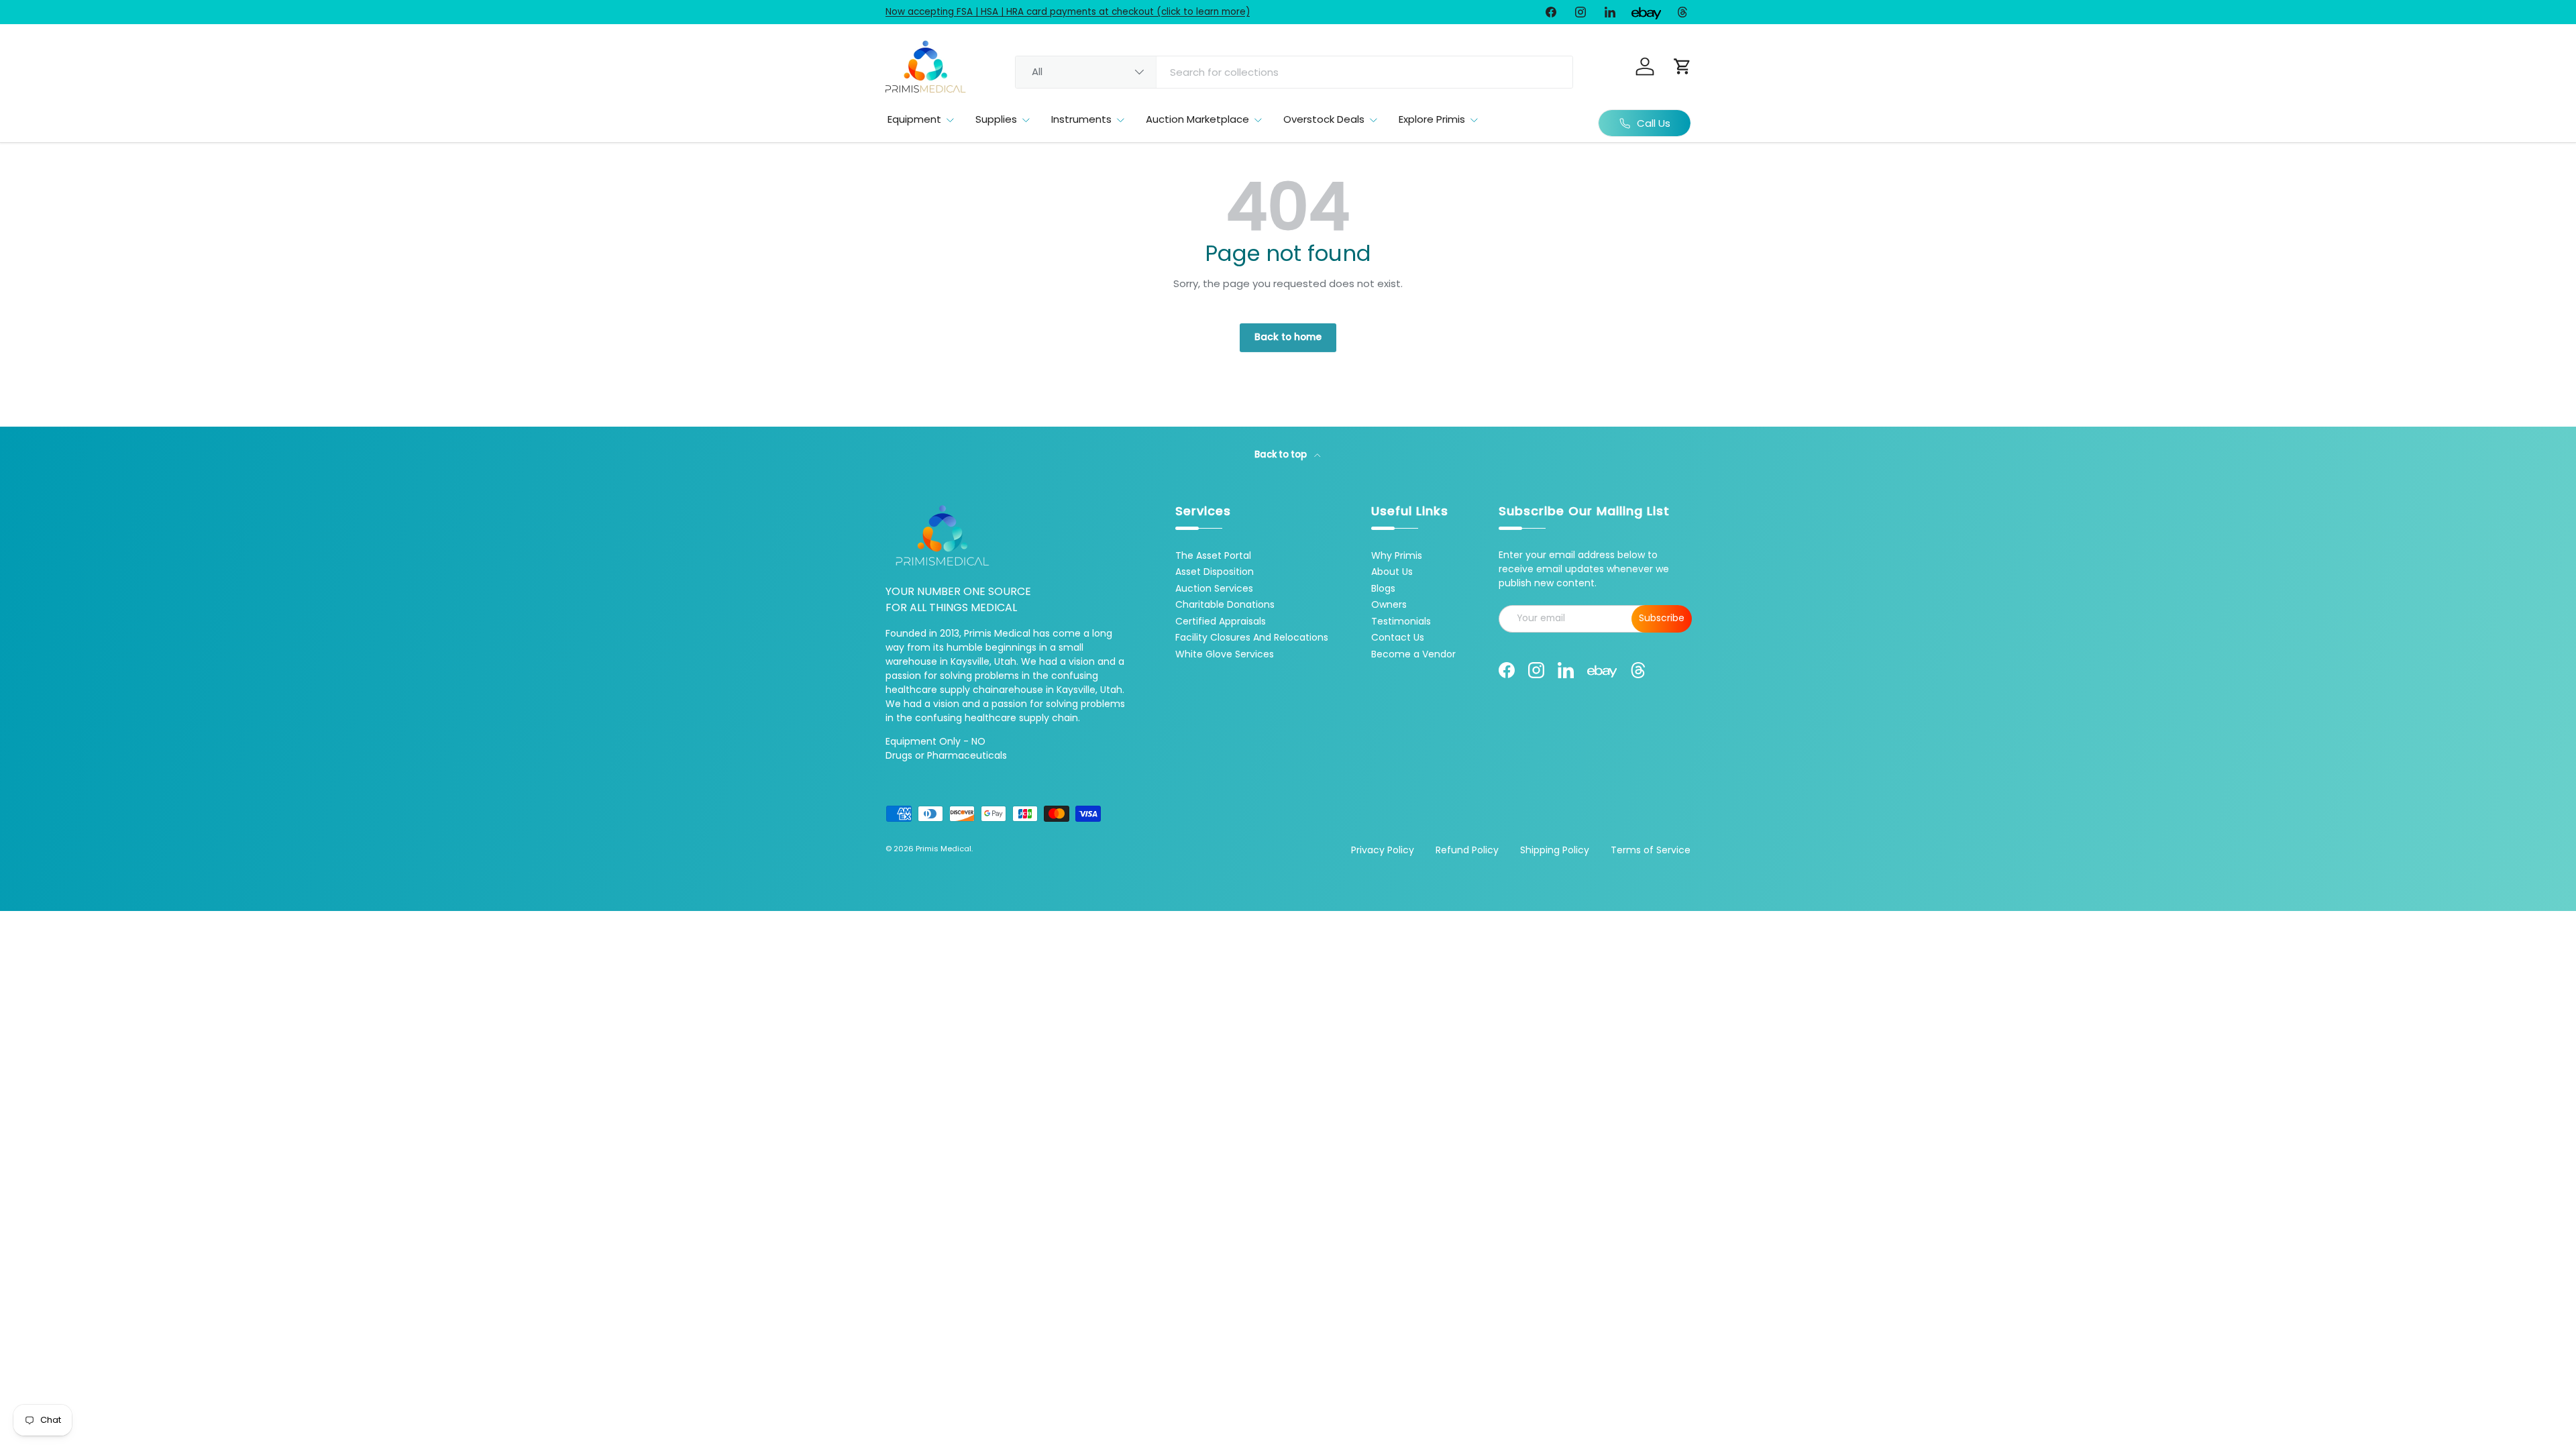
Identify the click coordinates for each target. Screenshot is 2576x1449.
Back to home (1288, 337)
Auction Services (1214, 588)
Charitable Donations (1225, 604)
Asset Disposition (1215, 572)
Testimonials (1401, 621)
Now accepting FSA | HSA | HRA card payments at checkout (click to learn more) (1068, 12)
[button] (1682, 66)
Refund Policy (1467, 850)
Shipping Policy (1555, 850)
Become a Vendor (1413, 654)
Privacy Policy (1383, 850)
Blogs (1383, 588)
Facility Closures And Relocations (1252, 637)
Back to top (1282, 454)
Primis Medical (944, 849)
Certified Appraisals (1221, 621)
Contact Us (1398, 637)
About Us (1392, 572)
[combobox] (1294, 72)
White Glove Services (1225, 654)
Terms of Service (1651, 850)
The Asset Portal (1213, 555)
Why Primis (1397, 555)
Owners (1389, 604)
